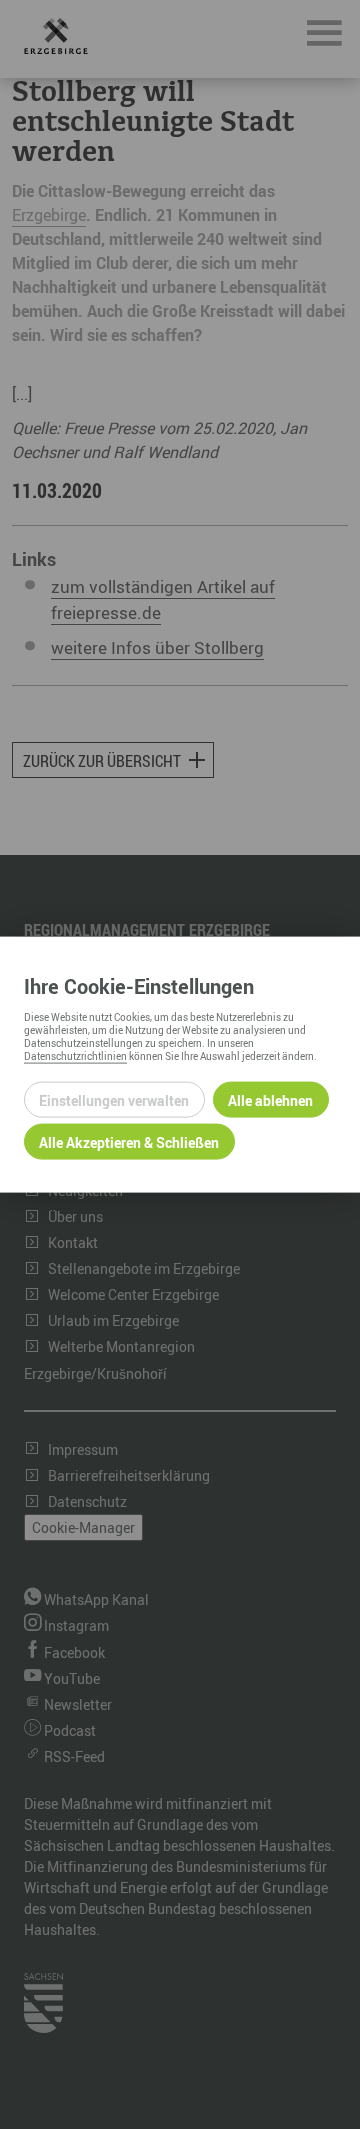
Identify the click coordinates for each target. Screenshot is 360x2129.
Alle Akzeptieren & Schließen (129, 1141)
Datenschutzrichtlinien (75, 1056)
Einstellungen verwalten (114, 1099)
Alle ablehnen (270, 1099)
